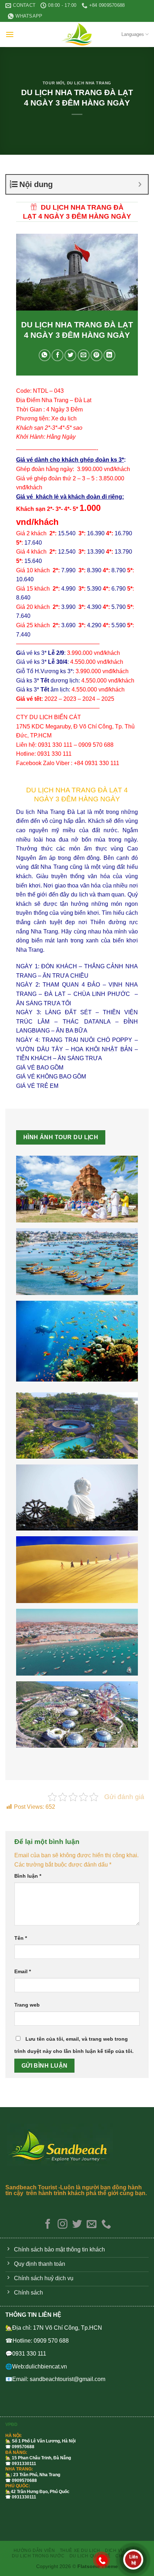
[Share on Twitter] (70, 355)
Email (23, 1971)
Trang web (27, 2005)
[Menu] (10, 34)
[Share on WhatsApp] (45, 355)
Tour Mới (53, 83)
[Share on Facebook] (57, 355)
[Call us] (106, 2225)
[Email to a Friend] (84, 355)
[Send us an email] (92, 2225)
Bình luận (28, 1876)
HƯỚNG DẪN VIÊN (34, 2551)
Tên (21, 1938)
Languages (133, 34)
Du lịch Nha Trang (89, 83)
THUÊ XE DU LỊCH (80, 2551)
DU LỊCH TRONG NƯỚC (38, 2556)
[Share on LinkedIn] (109, 355)
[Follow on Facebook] (48, 2225)
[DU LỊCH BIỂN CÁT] (77, 34)
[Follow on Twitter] (77, 2225)
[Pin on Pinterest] (97, 355)
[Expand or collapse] (140, 184)
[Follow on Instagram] (62, 2225)
